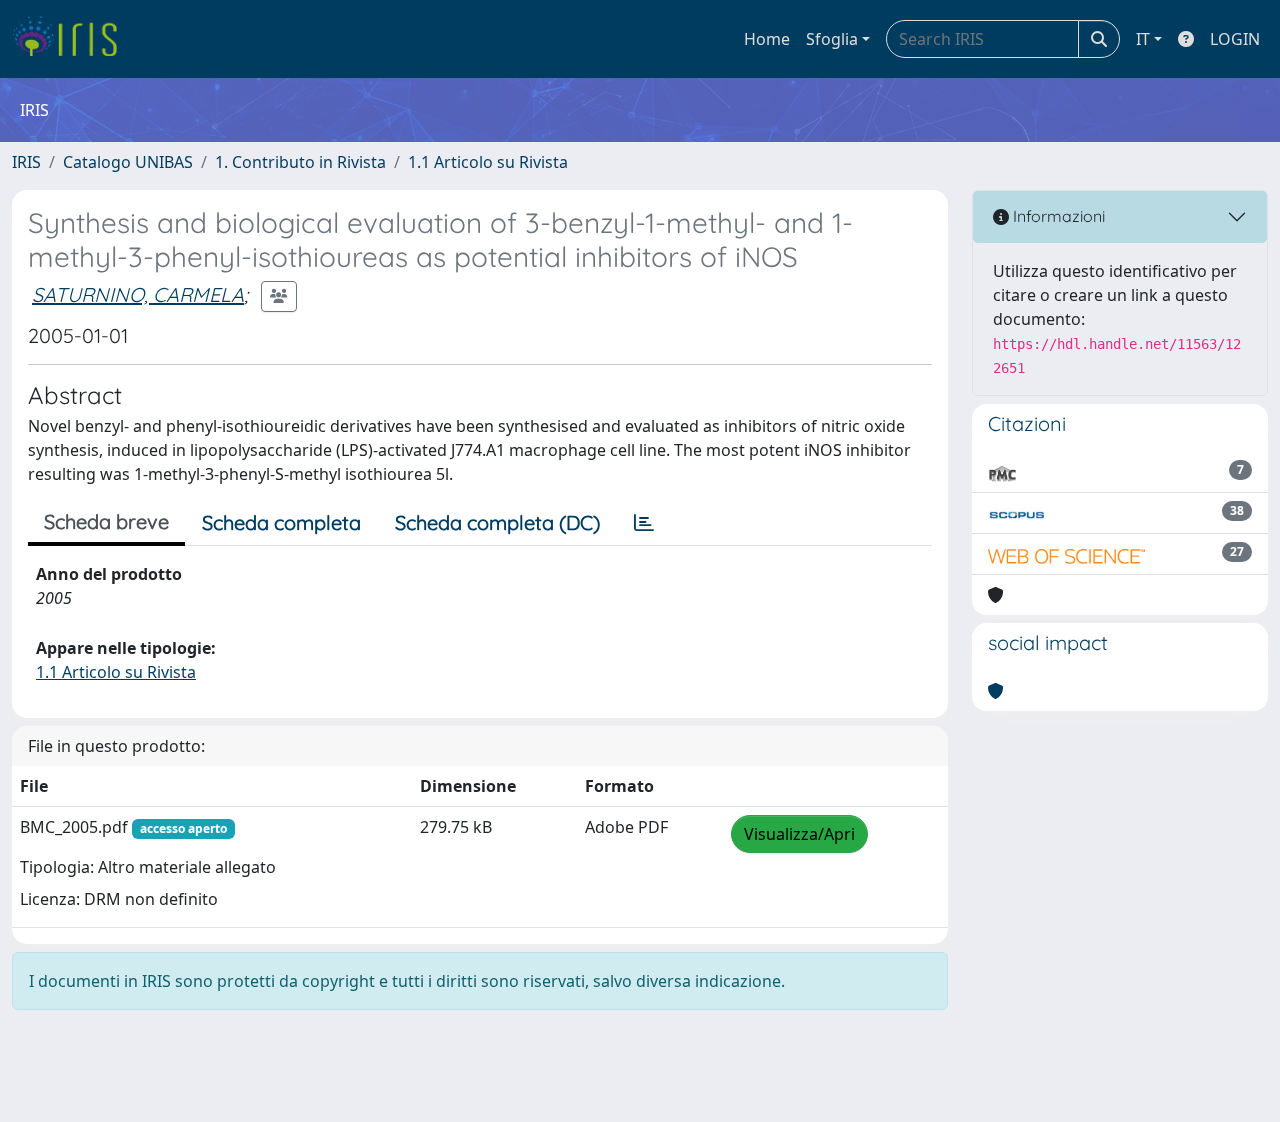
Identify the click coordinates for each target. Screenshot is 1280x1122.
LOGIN (1235, 39)
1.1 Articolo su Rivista (488, 162)
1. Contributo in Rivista (300, 162)
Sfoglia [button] (832, 39)
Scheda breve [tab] (106, 521)
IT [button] (1143, 39)
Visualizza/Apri (799, 834)
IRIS (26, 162)
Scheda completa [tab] (281, 522)
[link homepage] (72, 39)
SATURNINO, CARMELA (138, 294)
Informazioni (1057, 216)
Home (767, 39)
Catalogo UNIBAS (128, 162)
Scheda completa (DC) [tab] (497, 522)
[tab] (644, 523)
